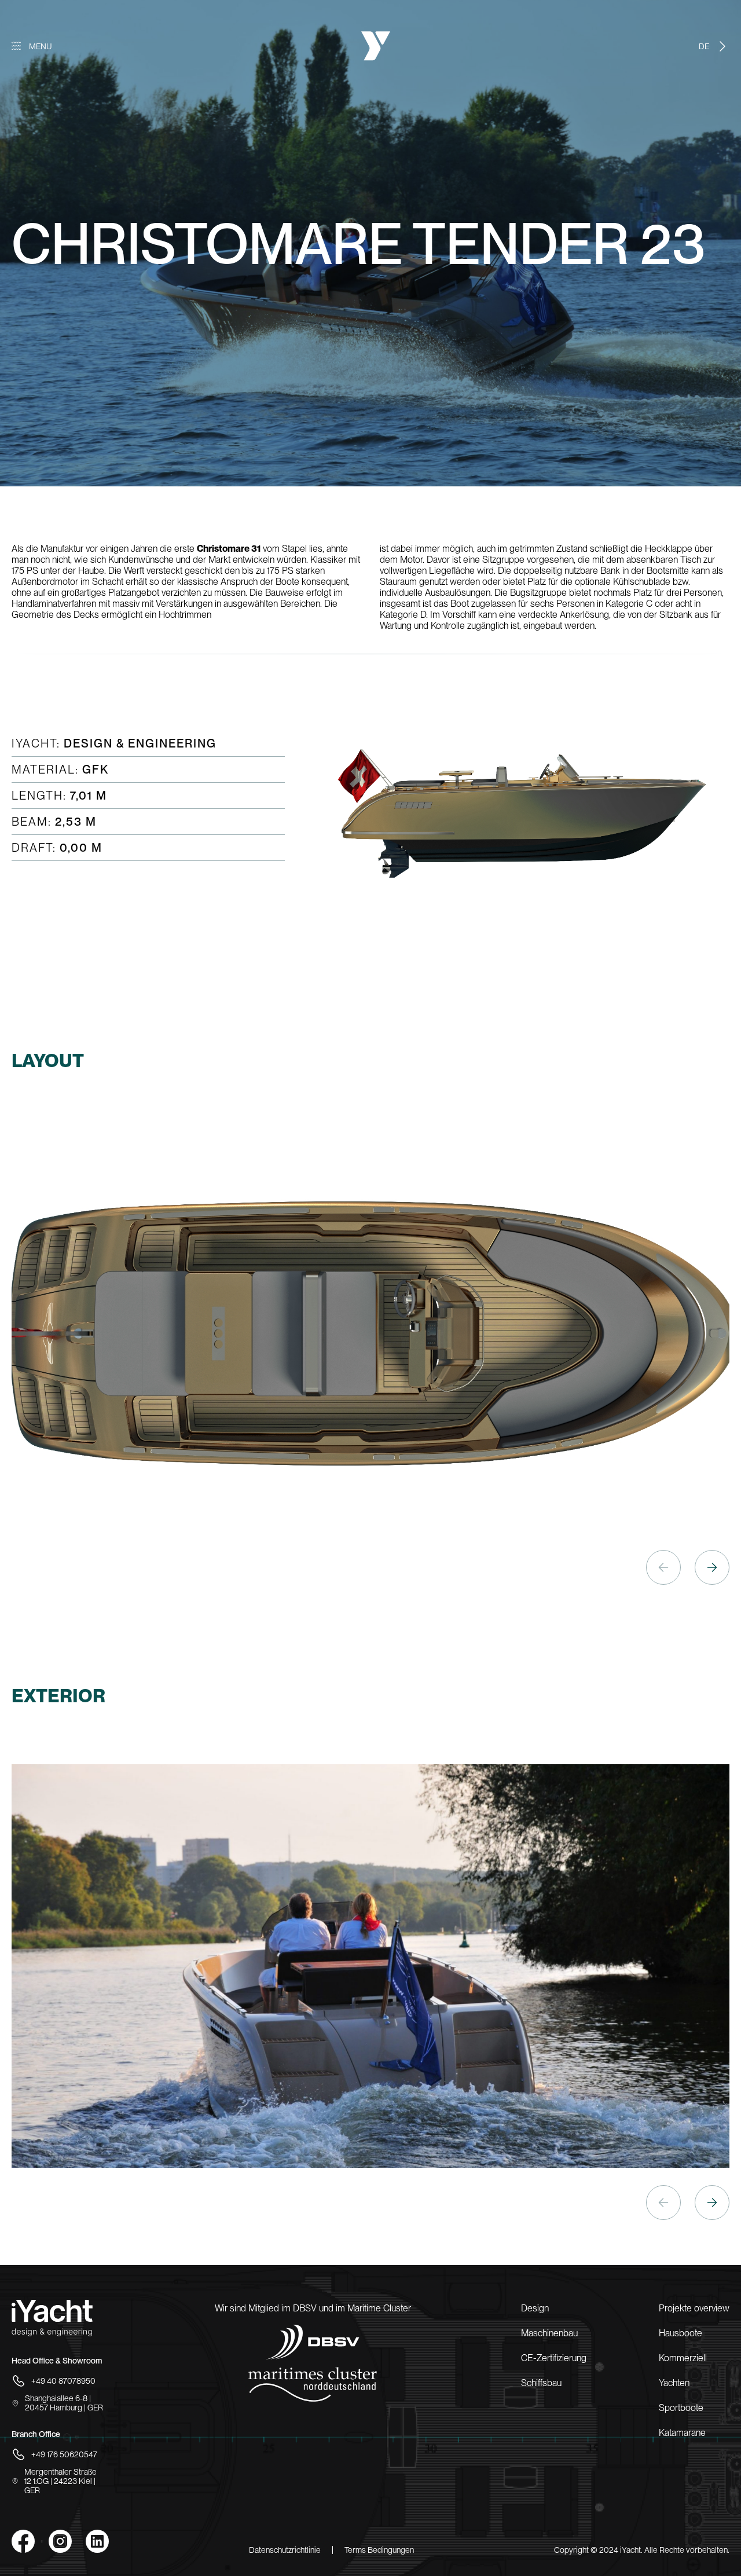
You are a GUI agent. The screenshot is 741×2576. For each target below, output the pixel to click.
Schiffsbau (541, 2383)
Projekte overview (694, 2308)
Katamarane (682, 2433)
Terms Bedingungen (379, 2550)
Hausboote (681, 2333)
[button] (712, 1567)
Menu (41, 46)
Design (535, 2308)
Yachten (674, 2383)
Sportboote (681, 2408)
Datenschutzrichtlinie (285, 2550)
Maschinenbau (549, 2333)
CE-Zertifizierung (554, 2358)
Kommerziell (683, 2358)
